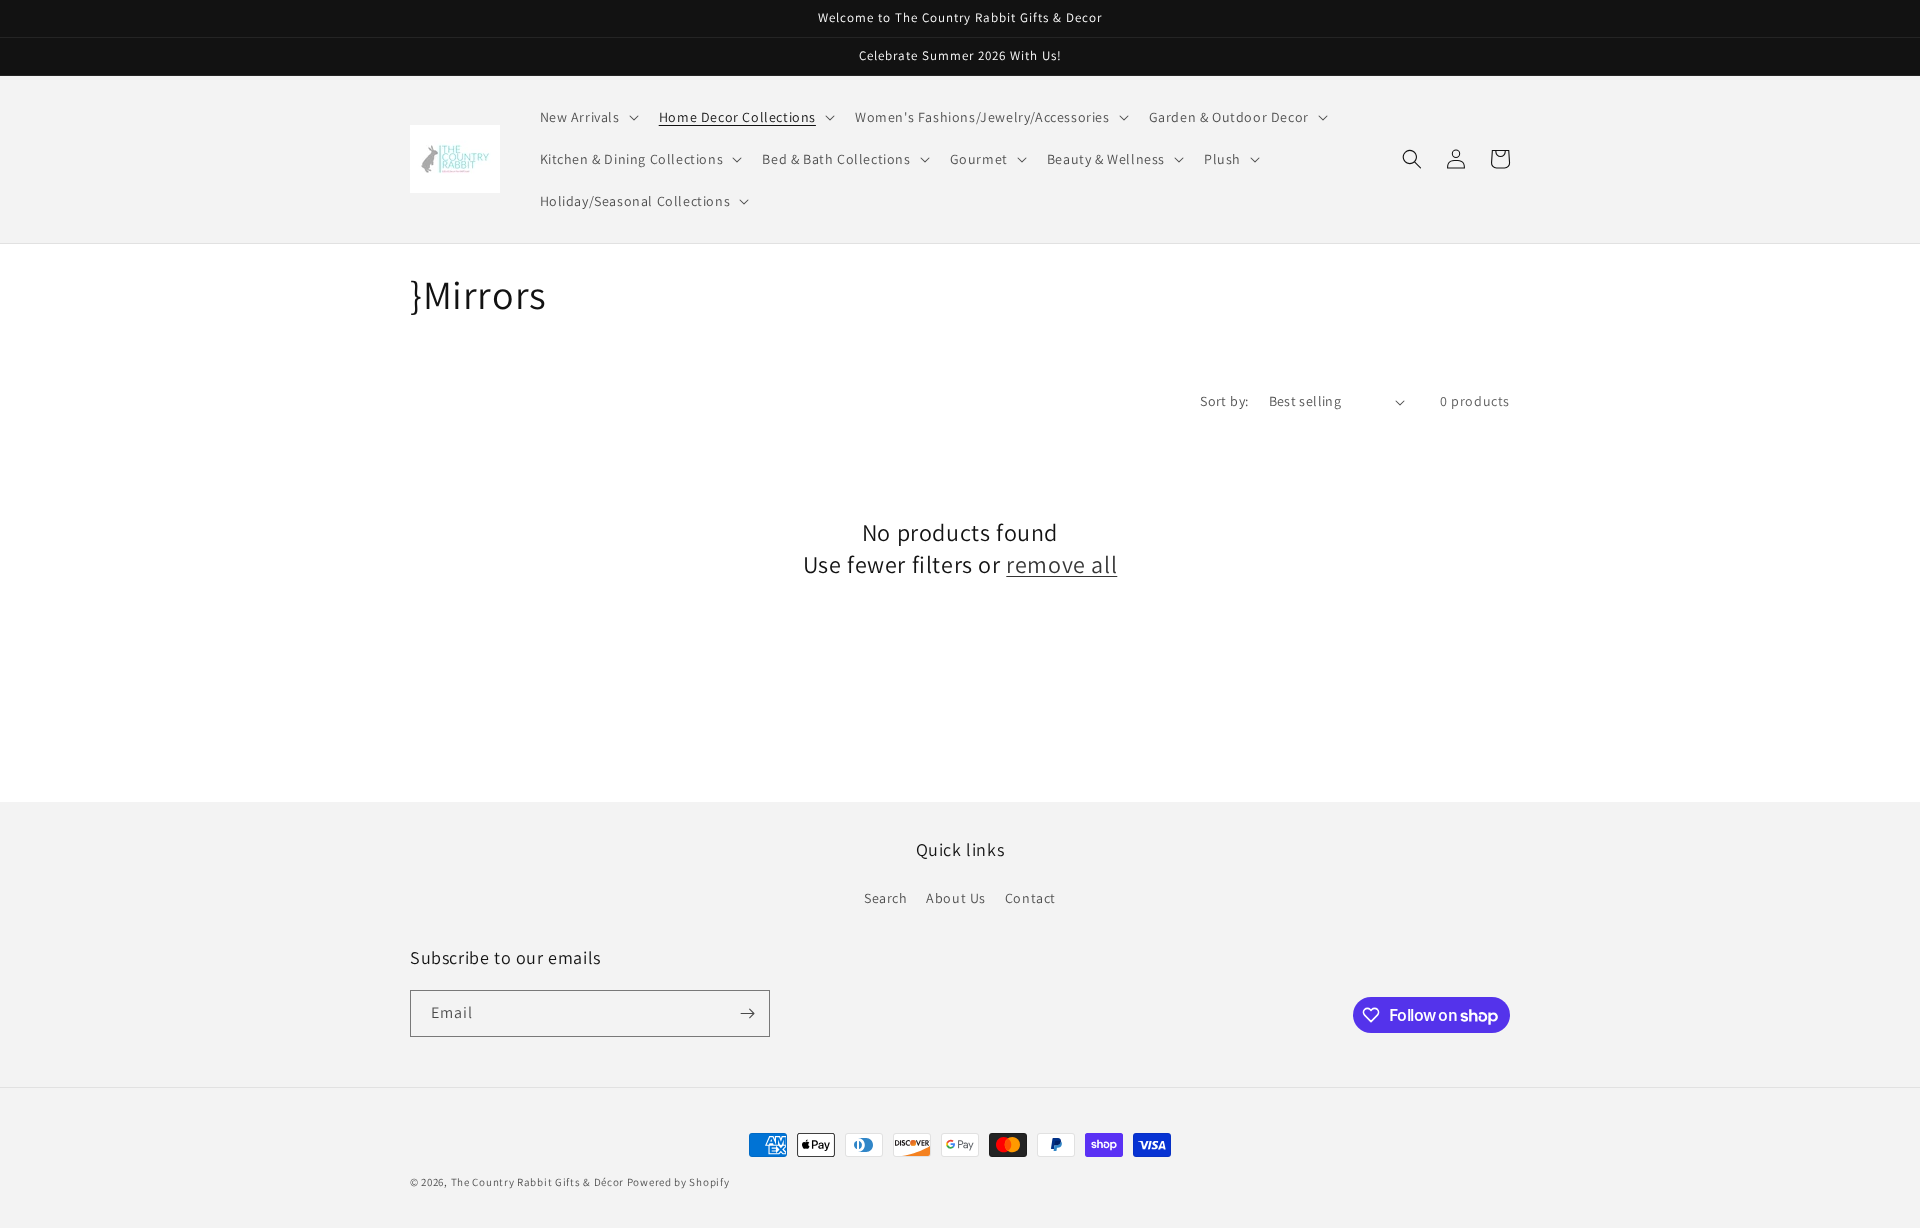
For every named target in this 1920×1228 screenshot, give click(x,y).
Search (886, 898)
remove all (1061, 564)
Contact (1030, 898)
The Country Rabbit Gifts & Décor (539, 1182)
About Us (956, 898)
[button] (587, 117)
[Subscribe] (747, 1013)
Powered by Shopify (678, 1182)
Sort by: (1224, 401)
